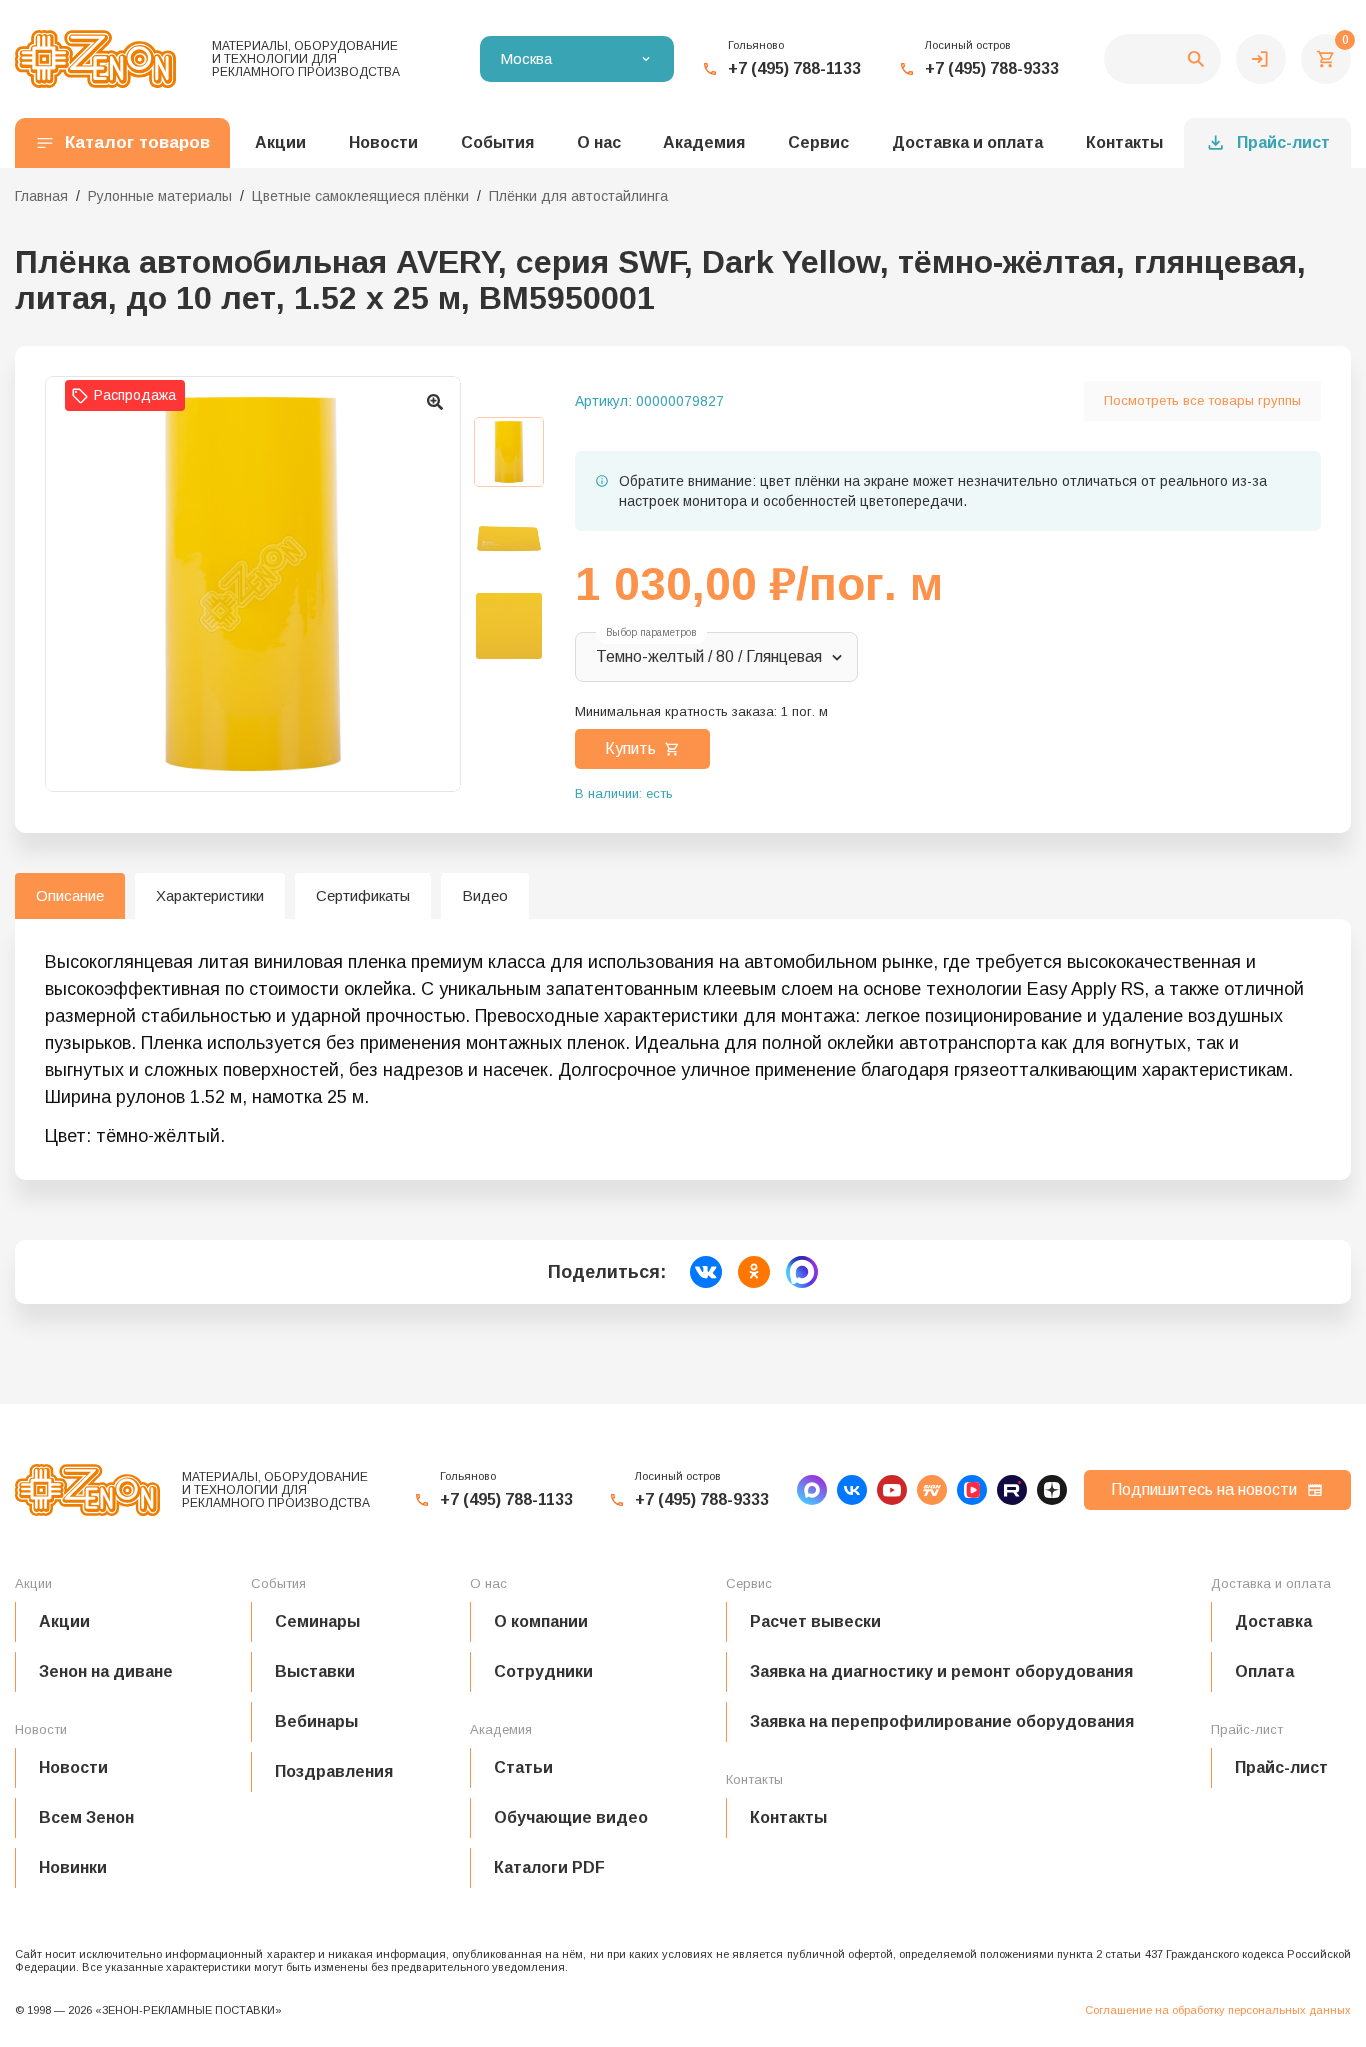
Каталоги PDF (549, 1867)
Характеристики (210, 895)
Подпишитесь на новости (1204, 1489)
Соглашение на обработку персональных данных (1218, 2010)
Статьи (523, 1767)
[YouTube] (892, 1490)
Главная (41, 196)
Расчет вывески (815, 1621)
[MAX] (812, 1490)
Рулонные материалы (160, 196)
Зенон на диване (106, 1671)
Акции (64, 1621)
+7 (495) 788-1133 (794, 68)
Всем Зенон (86, 1817)
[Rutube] (1012, 1490)
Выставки (315, 1671)
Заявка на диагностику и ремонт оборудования (941, 1671)
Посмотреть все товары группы (1202, 400)
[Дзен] (1052, 1490)
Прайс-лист (1283, 142)
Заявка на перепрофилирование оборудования (942, 1721)
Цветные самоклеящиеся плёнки (360, 196)
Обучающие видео (571, 1817)
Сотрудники (543, 1671)
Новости (73, 1767)
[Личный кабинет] (1261, 59)
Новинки (73, 1867)
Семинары (317, 1621)
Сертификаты (363, 895)
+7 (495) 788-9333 (992, 68)
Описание (70, 895)
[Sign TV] (932, 1490)
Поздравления (334, 1771)
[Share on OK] (754, 1272)
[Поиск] (1162, 59)
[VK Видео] (972, 1490)
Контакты (1124, 142)
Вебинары (316, 1721)
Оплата (1264, 1671)
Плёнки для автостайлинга (578, 196)
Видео (485, 895)
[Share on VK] (706, 1272)
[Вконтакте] (852, 1490)
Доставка (1273, 1621)
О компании (541, 1621)
